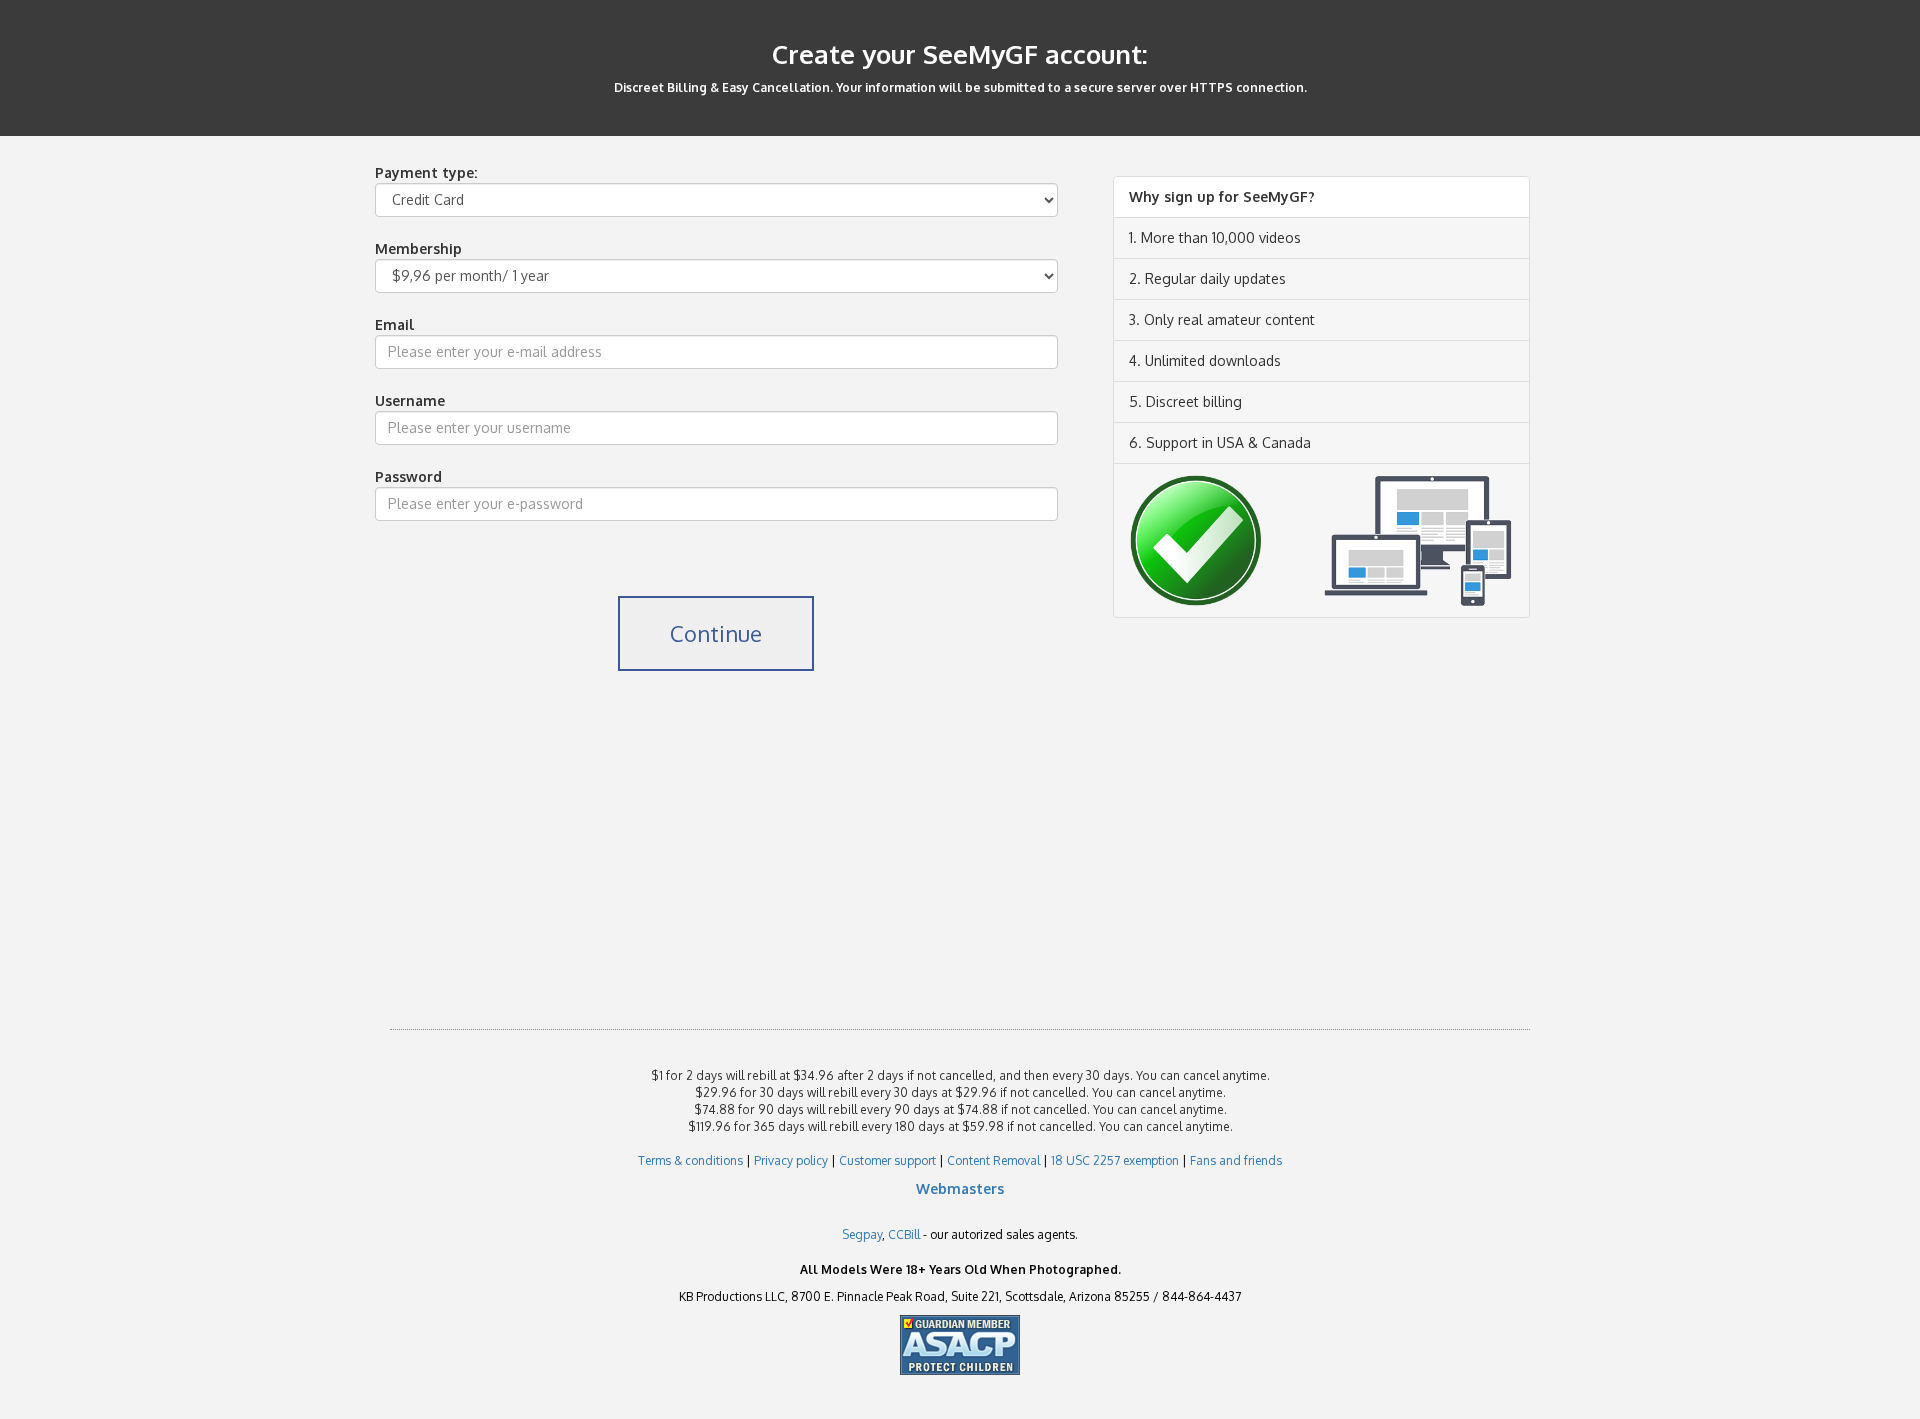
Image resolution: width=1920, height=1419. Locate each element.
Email (394, 324)
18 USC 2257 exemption (1115, 1160)
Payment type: (426, 172)
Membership (418, 248)
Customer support (887, 1160)
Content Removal (993, 1160)
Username (410, 400)
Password (408, 476)
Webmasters (960, 1188)
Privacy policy (791, 1160)
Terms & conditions (690, 1160)
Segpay (862, 1234)
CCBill (904, 1234)
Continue (716, 633)
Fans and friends (1236, 1160)
